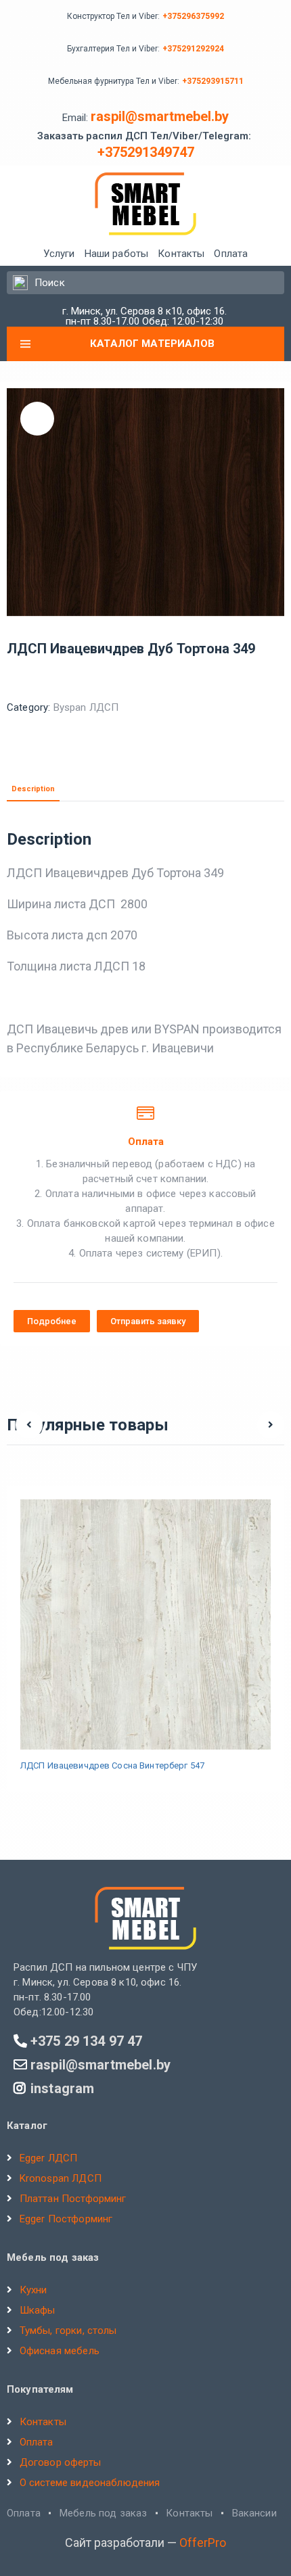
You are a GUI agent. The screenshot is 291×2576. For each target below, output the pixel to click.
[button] (52, 1321)
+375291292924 (193, 49)
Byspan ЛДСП (86, 707)
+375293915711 (213, 81)
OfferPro (203, 2543)
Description (33, 789)
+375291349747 (146, 152)
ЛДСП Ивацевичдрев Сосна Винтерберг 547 (112, 1765)
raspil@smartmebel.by (160, 116)
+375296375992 (193, 16)
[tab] (33, 789)
